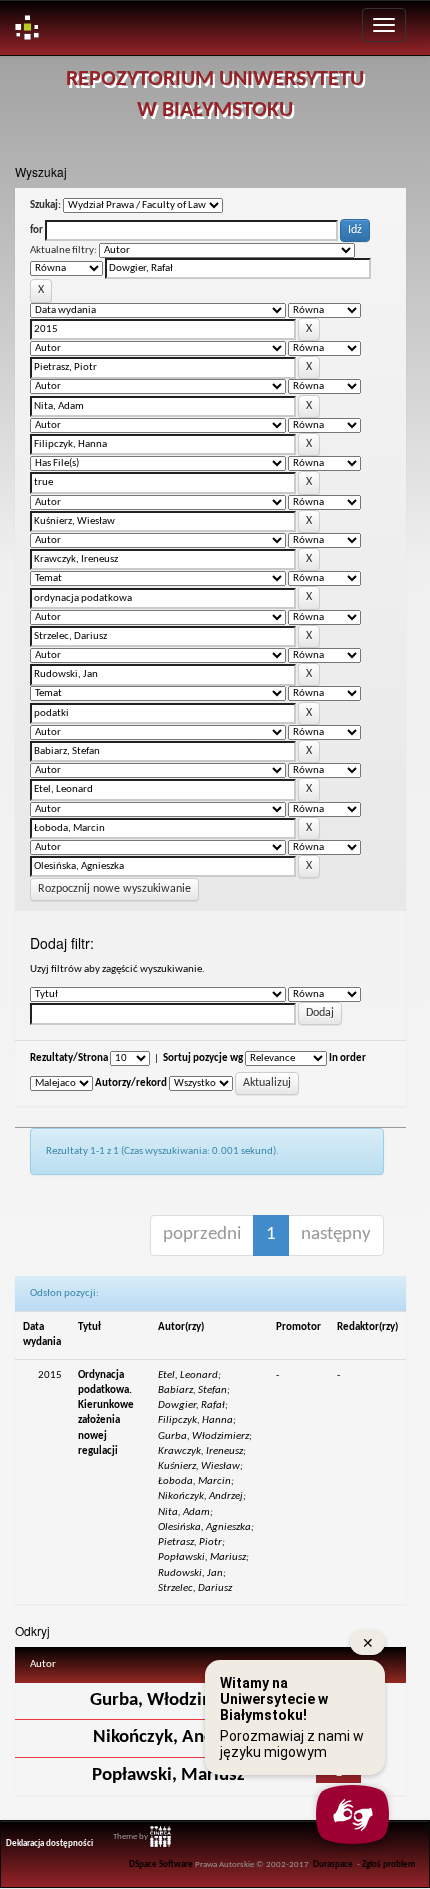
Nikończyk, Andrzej (168, 1737)
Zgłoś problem (388, 1865)
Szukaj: (45, 205)
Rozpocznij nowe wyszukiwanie (114, 889)
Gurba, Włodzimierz (168, 1700)
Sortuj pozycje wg (203, 1058)
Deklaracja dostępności (49, 1844)
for (36, 230)
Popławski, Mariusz (168, 1775)
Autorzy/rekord (131, 1083)
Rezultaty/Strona (69, 1058)
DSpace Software (161, 1865)
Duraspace (333, 1865)
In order (347, 1058)
